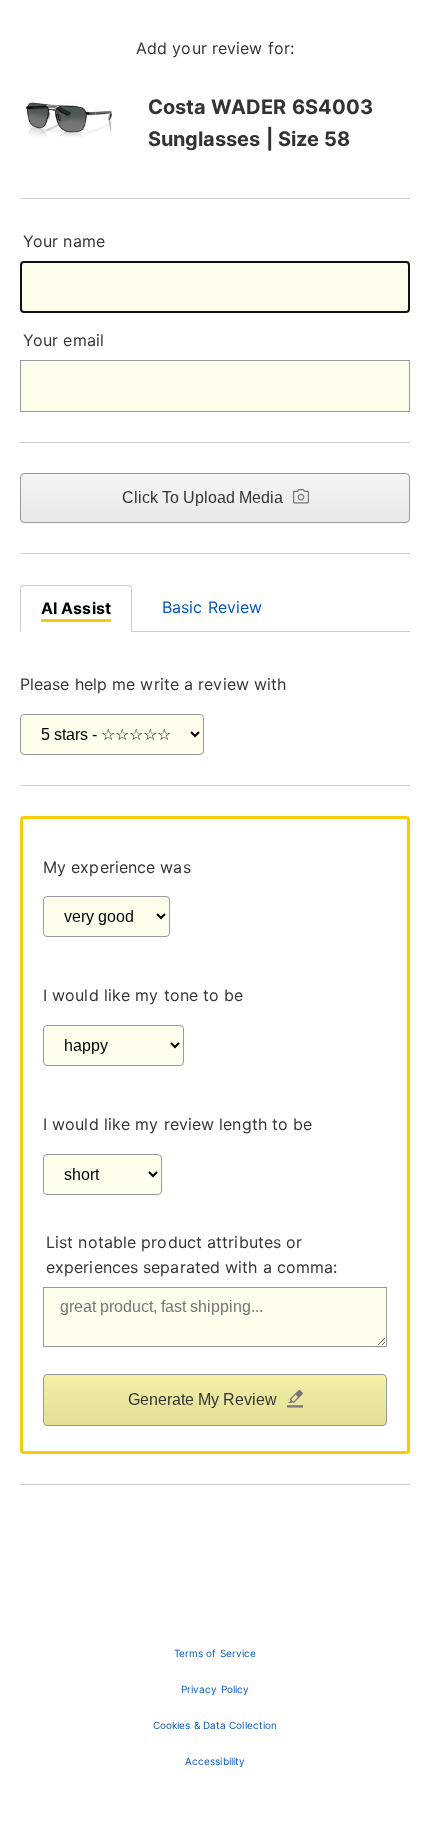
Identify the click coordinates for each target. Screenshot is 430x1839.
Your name (64, 241)
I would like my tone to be (143, 995)
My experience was (117, 867)
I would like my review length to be (178, 1124)
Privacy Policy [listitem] (215, 1689)
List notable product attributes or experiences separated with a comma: (192, 1255)
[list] (215, 1707)
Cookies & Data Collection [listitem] (215, 1725)
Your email (63, 340)
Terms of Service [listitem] (215, 1653)
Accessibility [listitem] (215, 1761)
